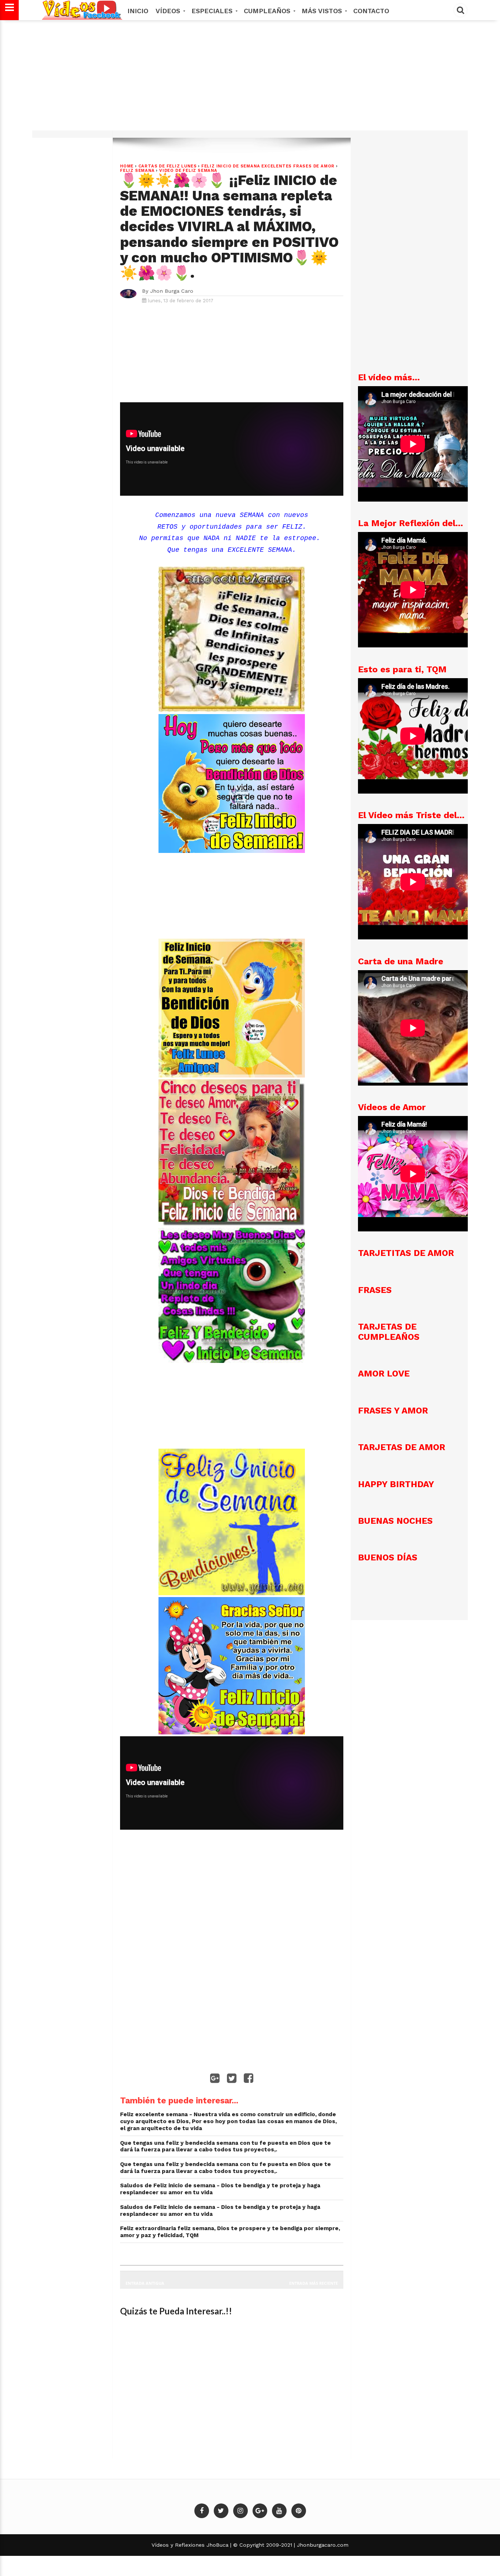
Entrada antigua (145, 2283)
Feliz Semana (137, 171)
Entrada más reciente (314, 2283)
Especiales (213, 11)
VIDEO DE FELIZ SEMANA (188, 171)
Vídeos (169, 11)
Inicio (138, 11)
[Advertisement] (250, 79)
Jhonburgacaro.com (322, 2545)
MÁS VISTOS (323, 11)
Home (127, 166)
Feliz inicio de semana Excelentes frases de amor (268, 166)
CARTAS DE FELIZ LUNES (168, 166)
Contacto (371, 11)
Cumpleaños (268, 11)
